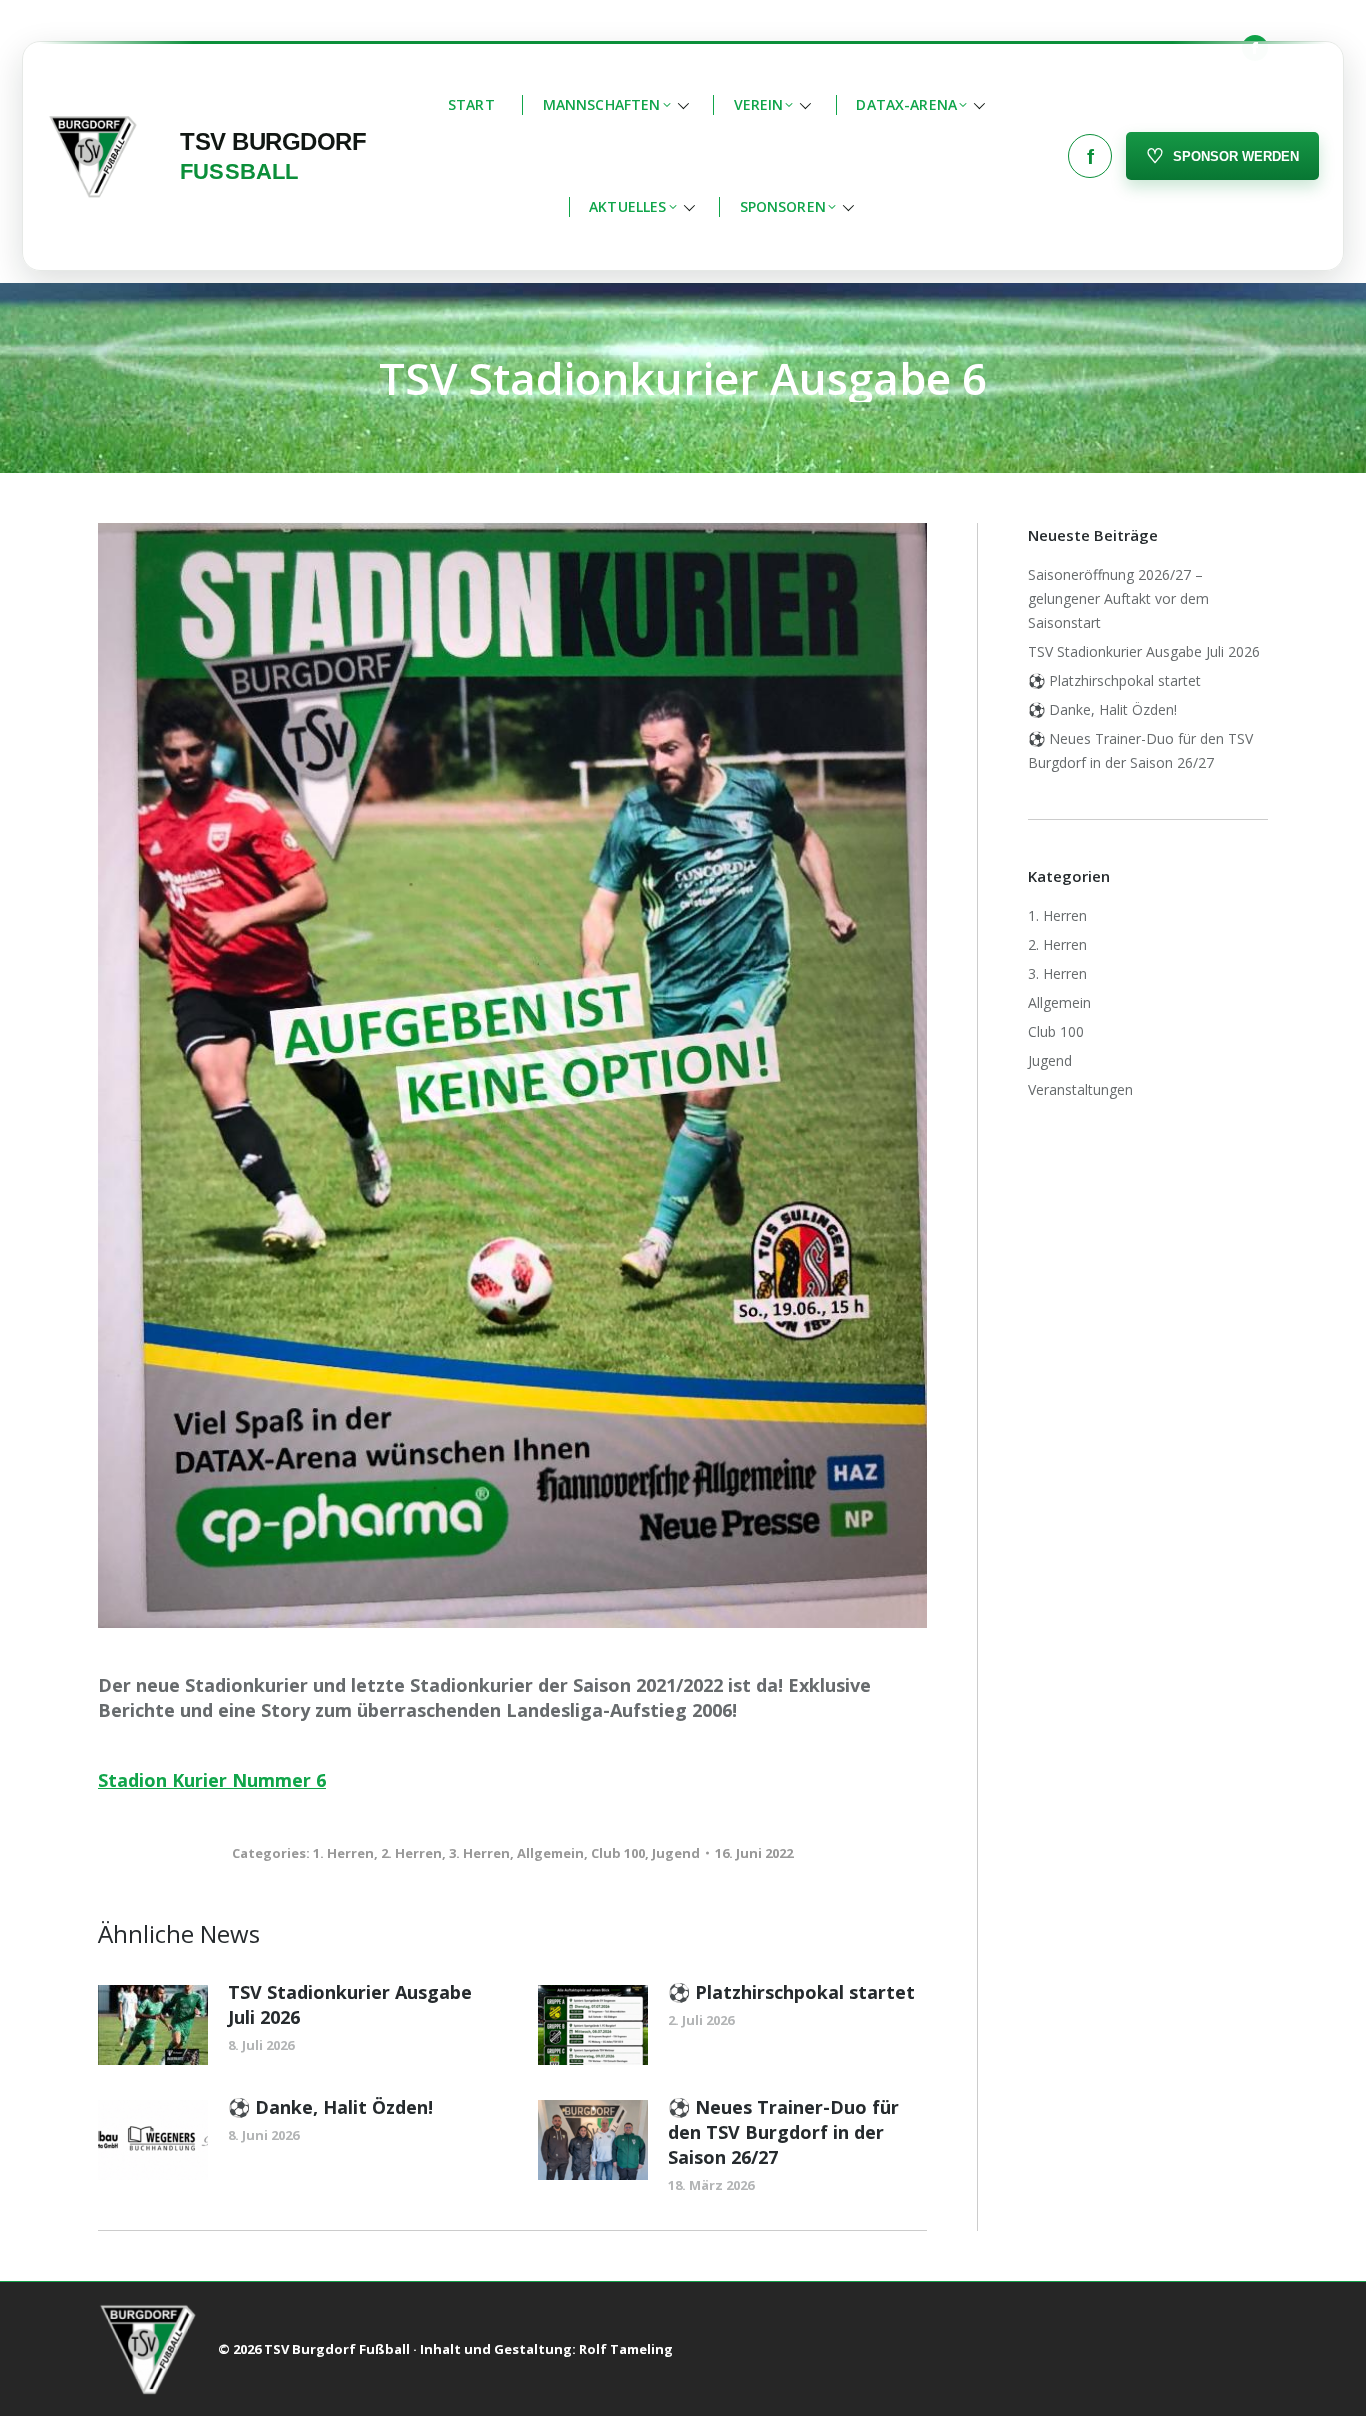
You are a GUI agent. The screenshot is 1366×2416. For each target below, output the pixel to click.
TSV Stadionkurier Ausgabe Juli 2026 (350, 2004)
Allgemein (550, 1853)
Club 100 (618, 1853)
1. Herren (343, 1853)
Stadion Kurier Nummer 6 (212, 1780)
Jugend (676, 1853)
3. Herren (479, 1853)
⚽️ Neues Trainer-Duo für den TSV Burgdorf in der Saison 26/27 (783, 2132)
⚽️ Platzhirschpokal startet (791, 1992)
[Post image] (153, 2025)
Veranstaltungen (1080, 1089)
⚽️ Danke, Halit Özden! (330, 2107)
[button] (614, 105)
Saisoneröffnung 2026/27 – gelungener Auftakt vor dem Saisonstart (1118, 598)
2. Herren (411, 1853)
